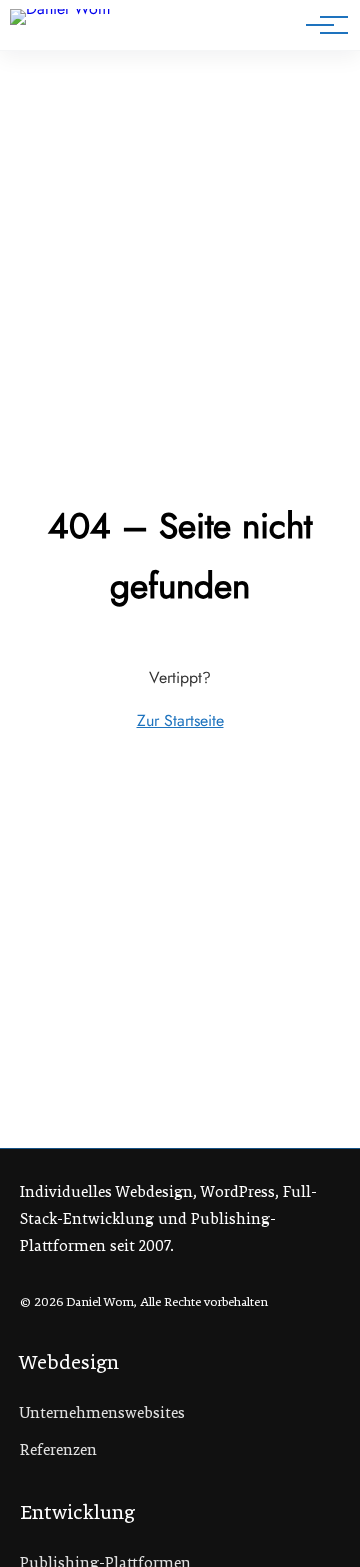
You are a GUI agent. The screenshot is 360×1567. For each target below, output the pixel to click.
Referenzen (58, 1450)
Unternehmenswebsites (102, 1413)
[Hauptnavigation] (320, 25)
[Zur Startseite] (78, 29)
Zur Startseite (180, 720)
